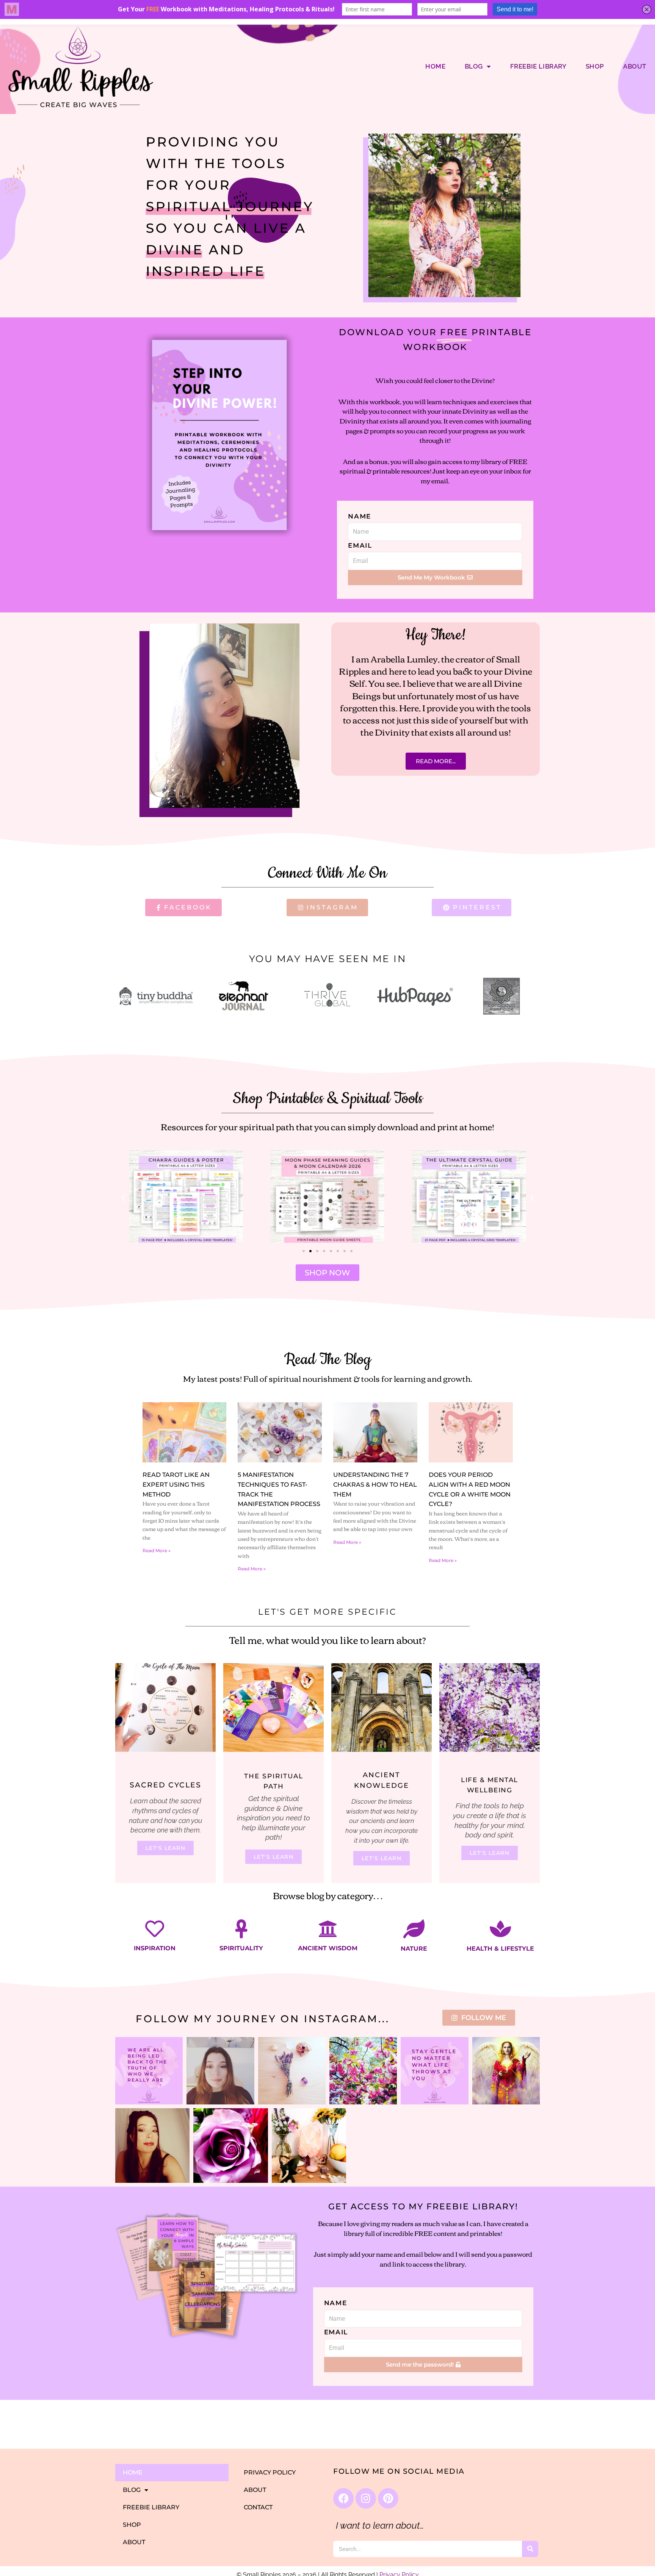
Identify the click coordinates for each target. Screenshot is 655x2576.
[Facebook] (343, 2498)
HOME (435, 66)
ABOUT (635, 66)
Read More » (157, 1550)
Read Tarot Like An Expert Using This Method (176, 1484)
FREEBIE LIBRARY (538, 66)
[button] (123, 1198)
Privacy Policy (270, 2472)
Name (360, 516)
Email (360, 545)
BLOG (474, 66)
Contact (258, 2507)
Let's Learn (166, 1848)
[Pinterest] (388, 2498)
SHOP (595, 66)
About (255, 2490)
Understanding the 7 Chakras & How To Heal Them (375, 1484)
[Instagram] (366, 2498)
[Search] (530, 2549)
